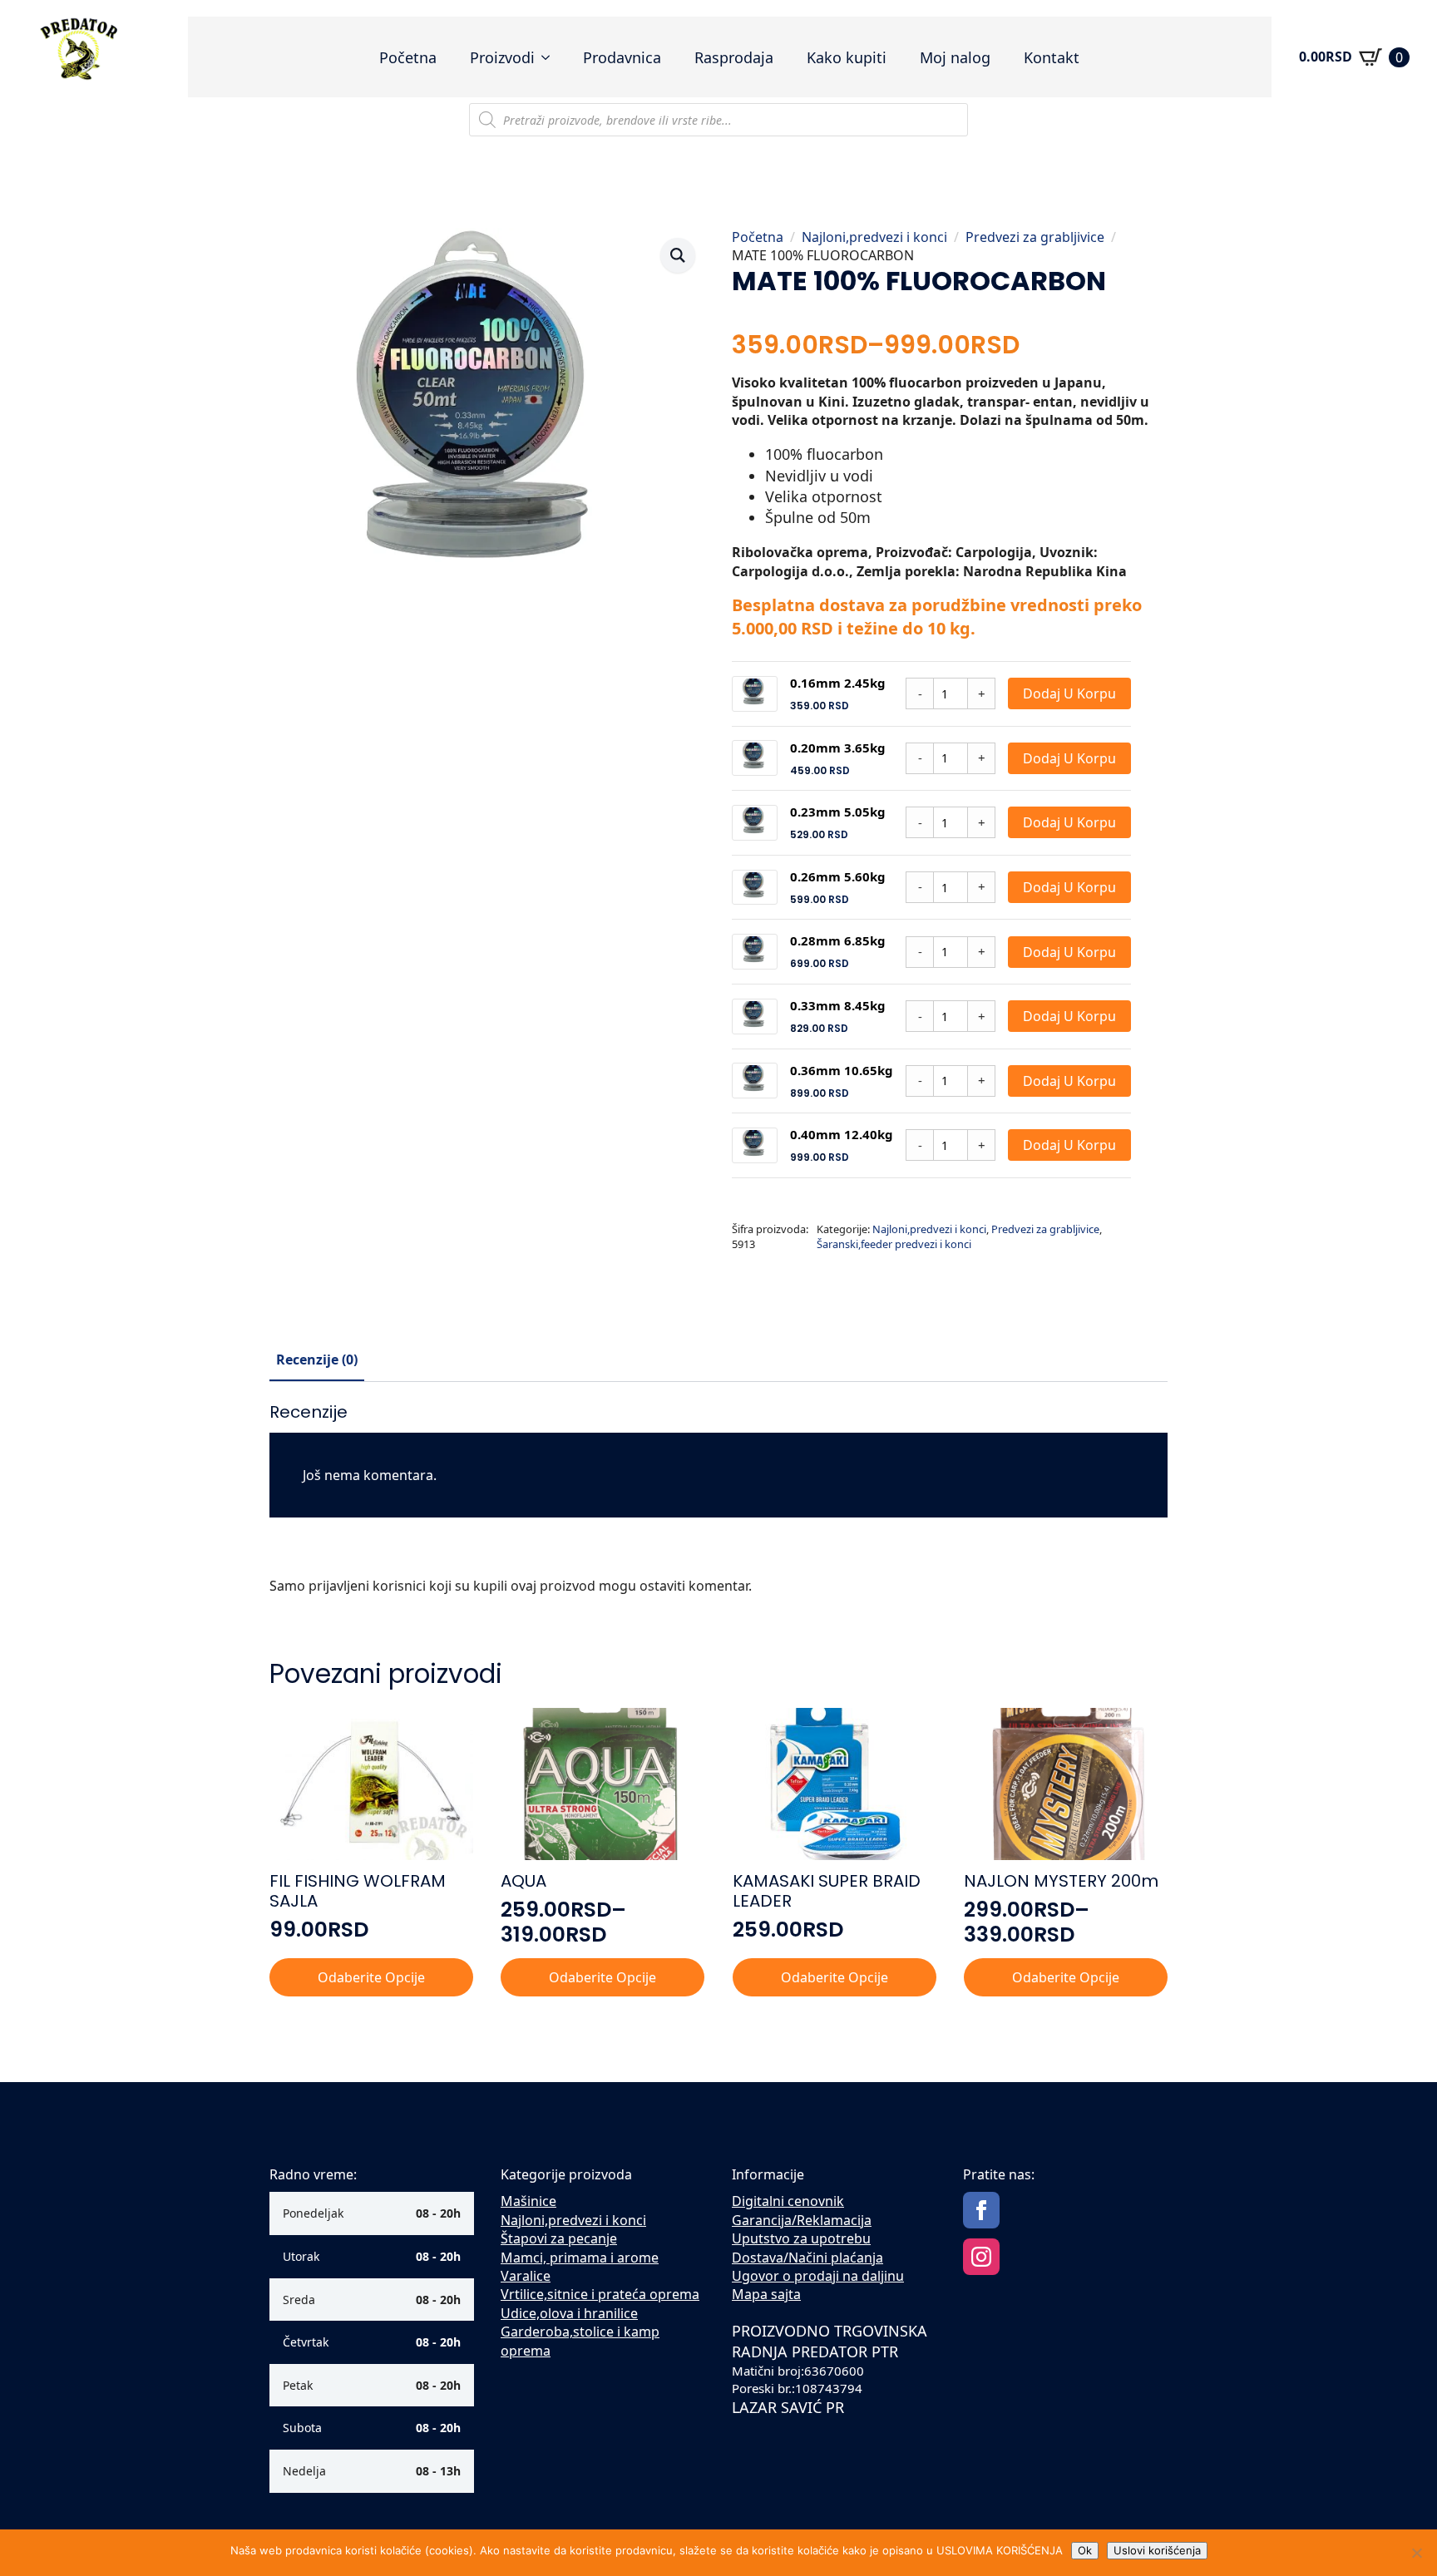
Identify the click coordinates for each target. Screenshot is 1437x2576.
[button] (678, 255)
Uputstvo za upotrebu (801, 2238)
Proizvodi (502, 57)
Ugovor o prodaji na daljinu (818, 2276)
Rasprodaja (734, 57)
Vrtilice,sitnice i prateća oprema (600, 2294)
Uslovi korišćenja (1157, 2550)
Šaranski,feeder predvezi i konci (894, 1244)
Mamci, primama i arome (580, 2258)
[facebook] (981, 2210)
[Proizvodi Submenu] (551, 57)
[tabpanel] (718, 1505)
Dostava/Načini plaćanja (807, 2258)
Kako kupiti (847, 57)
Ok (1085, 2550)
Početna (408, 57)
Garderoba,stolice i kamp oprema (580, 2341)
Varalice (526, 2276)
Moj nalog (955, 57)
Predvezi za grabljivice (1035, 237)
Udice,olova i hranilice (569, 2313)
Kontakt (1052, 57)
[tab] (317, 1360)
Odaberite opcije (371, 1977)
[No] (1416, 2553)
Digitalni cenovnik (788, 2201)
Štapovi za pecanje (559, 2238)
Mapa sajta (766, 2294)
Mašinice (528, 2201)
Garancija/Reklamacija (802, 2220)
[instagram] (981, 2257)
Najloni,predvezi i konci (874, 237)
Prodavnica (622, 57)
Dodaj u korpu (1069, 693)
